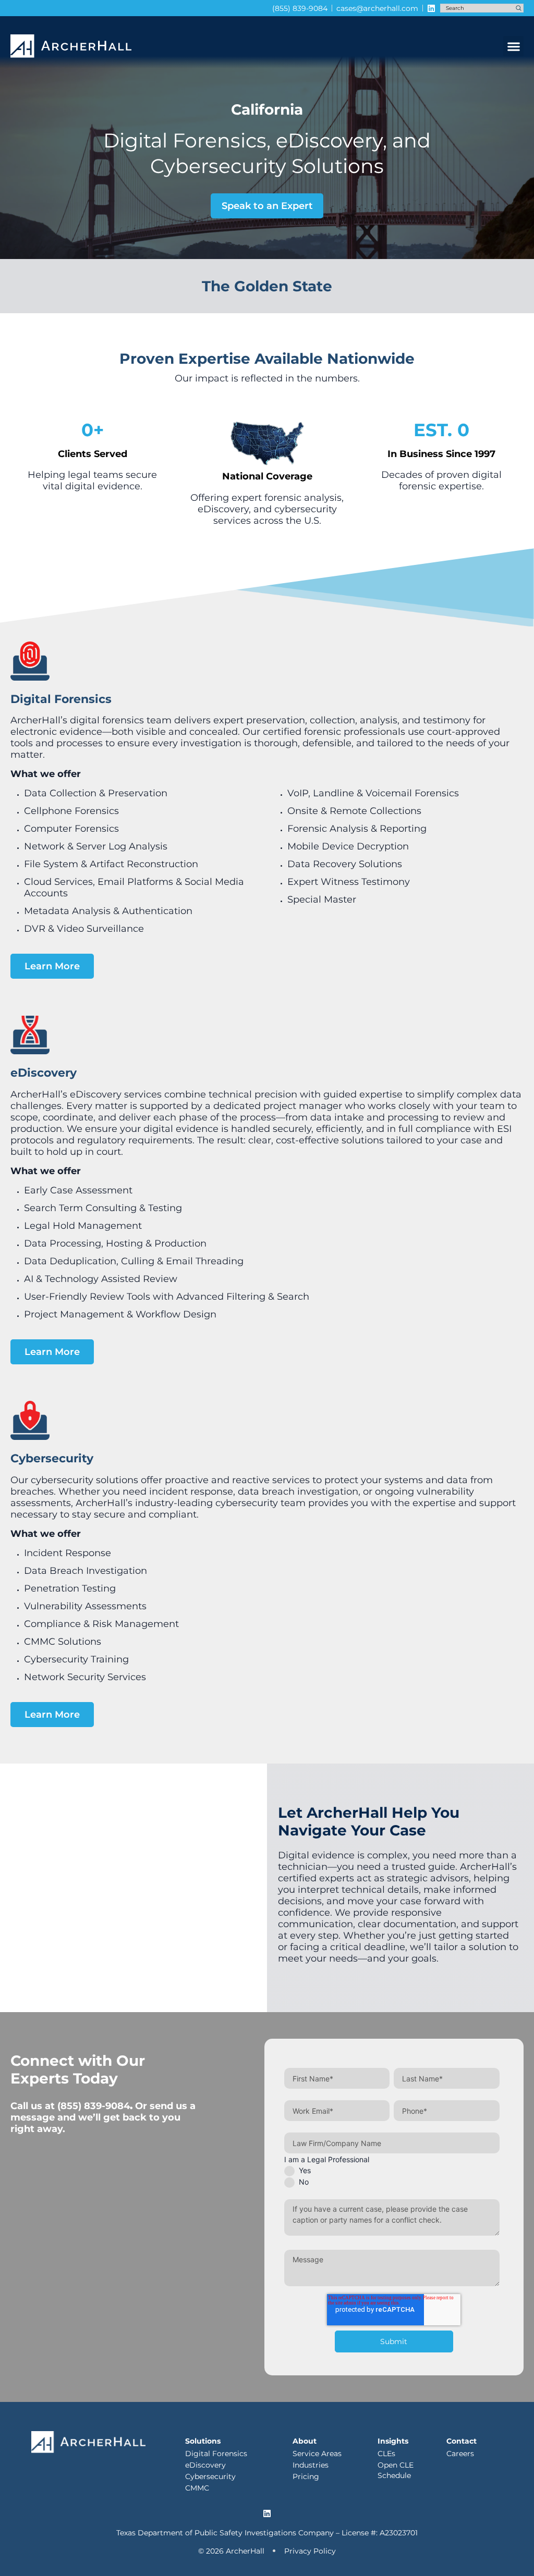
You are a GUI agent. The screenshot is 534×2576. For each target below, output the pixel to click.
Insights (393, 2441)
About (305, 2441)
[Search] (519, 8)
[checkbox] (392, 2176)
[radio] (392, 2171)
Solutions (203, 2441)
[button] (513, 46)
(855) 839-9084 (94, 2106)
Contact (462, 2441)
